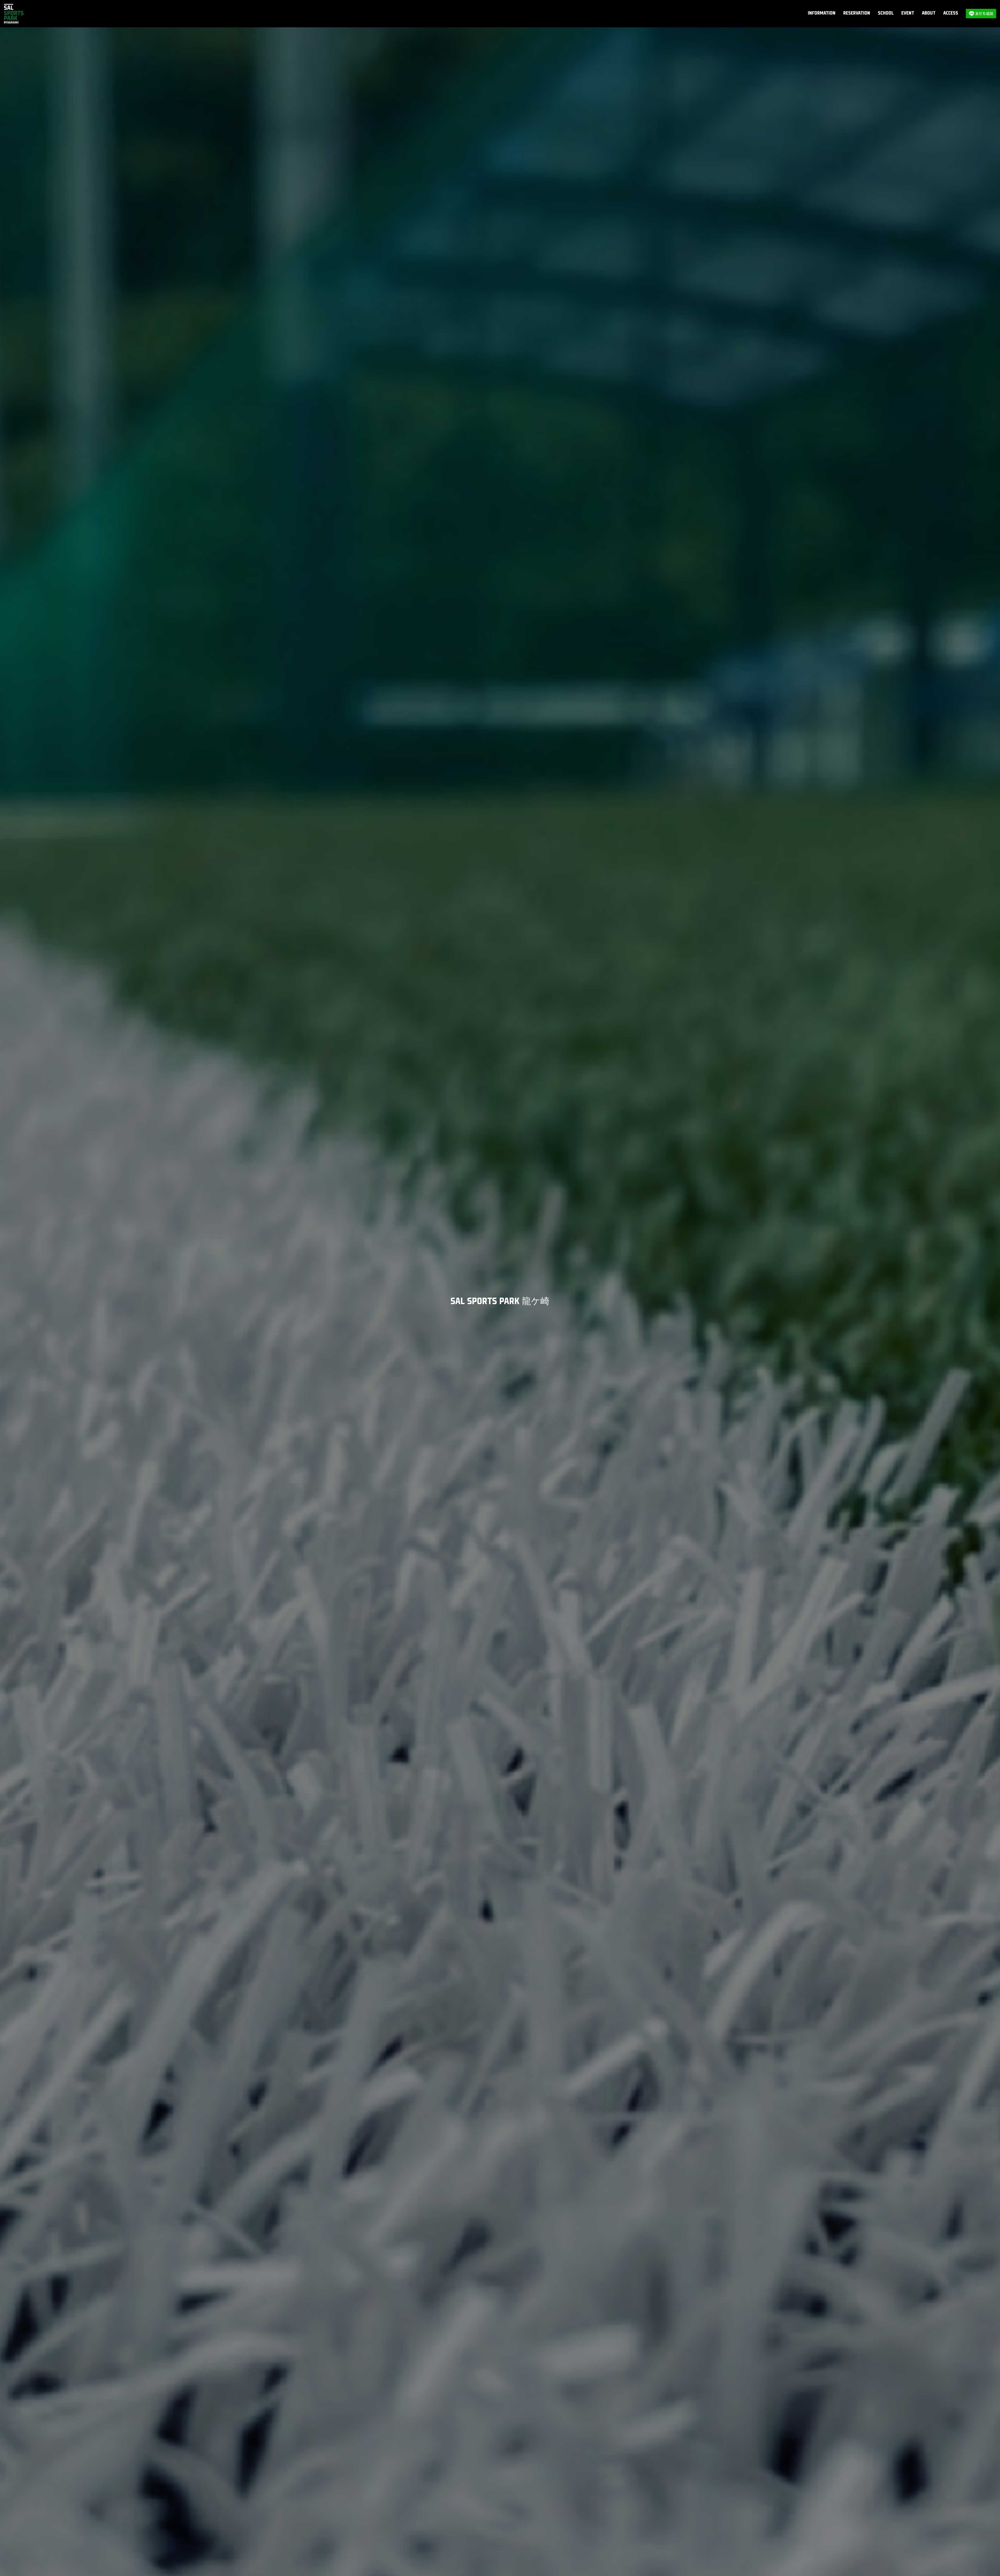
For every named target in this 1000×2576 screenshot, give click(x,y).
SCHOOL (886, 13)
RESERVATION (857, 13)
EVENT (908, 13)
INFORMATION (822, 13)
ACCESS (951, 13)
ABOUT (929, 13)
